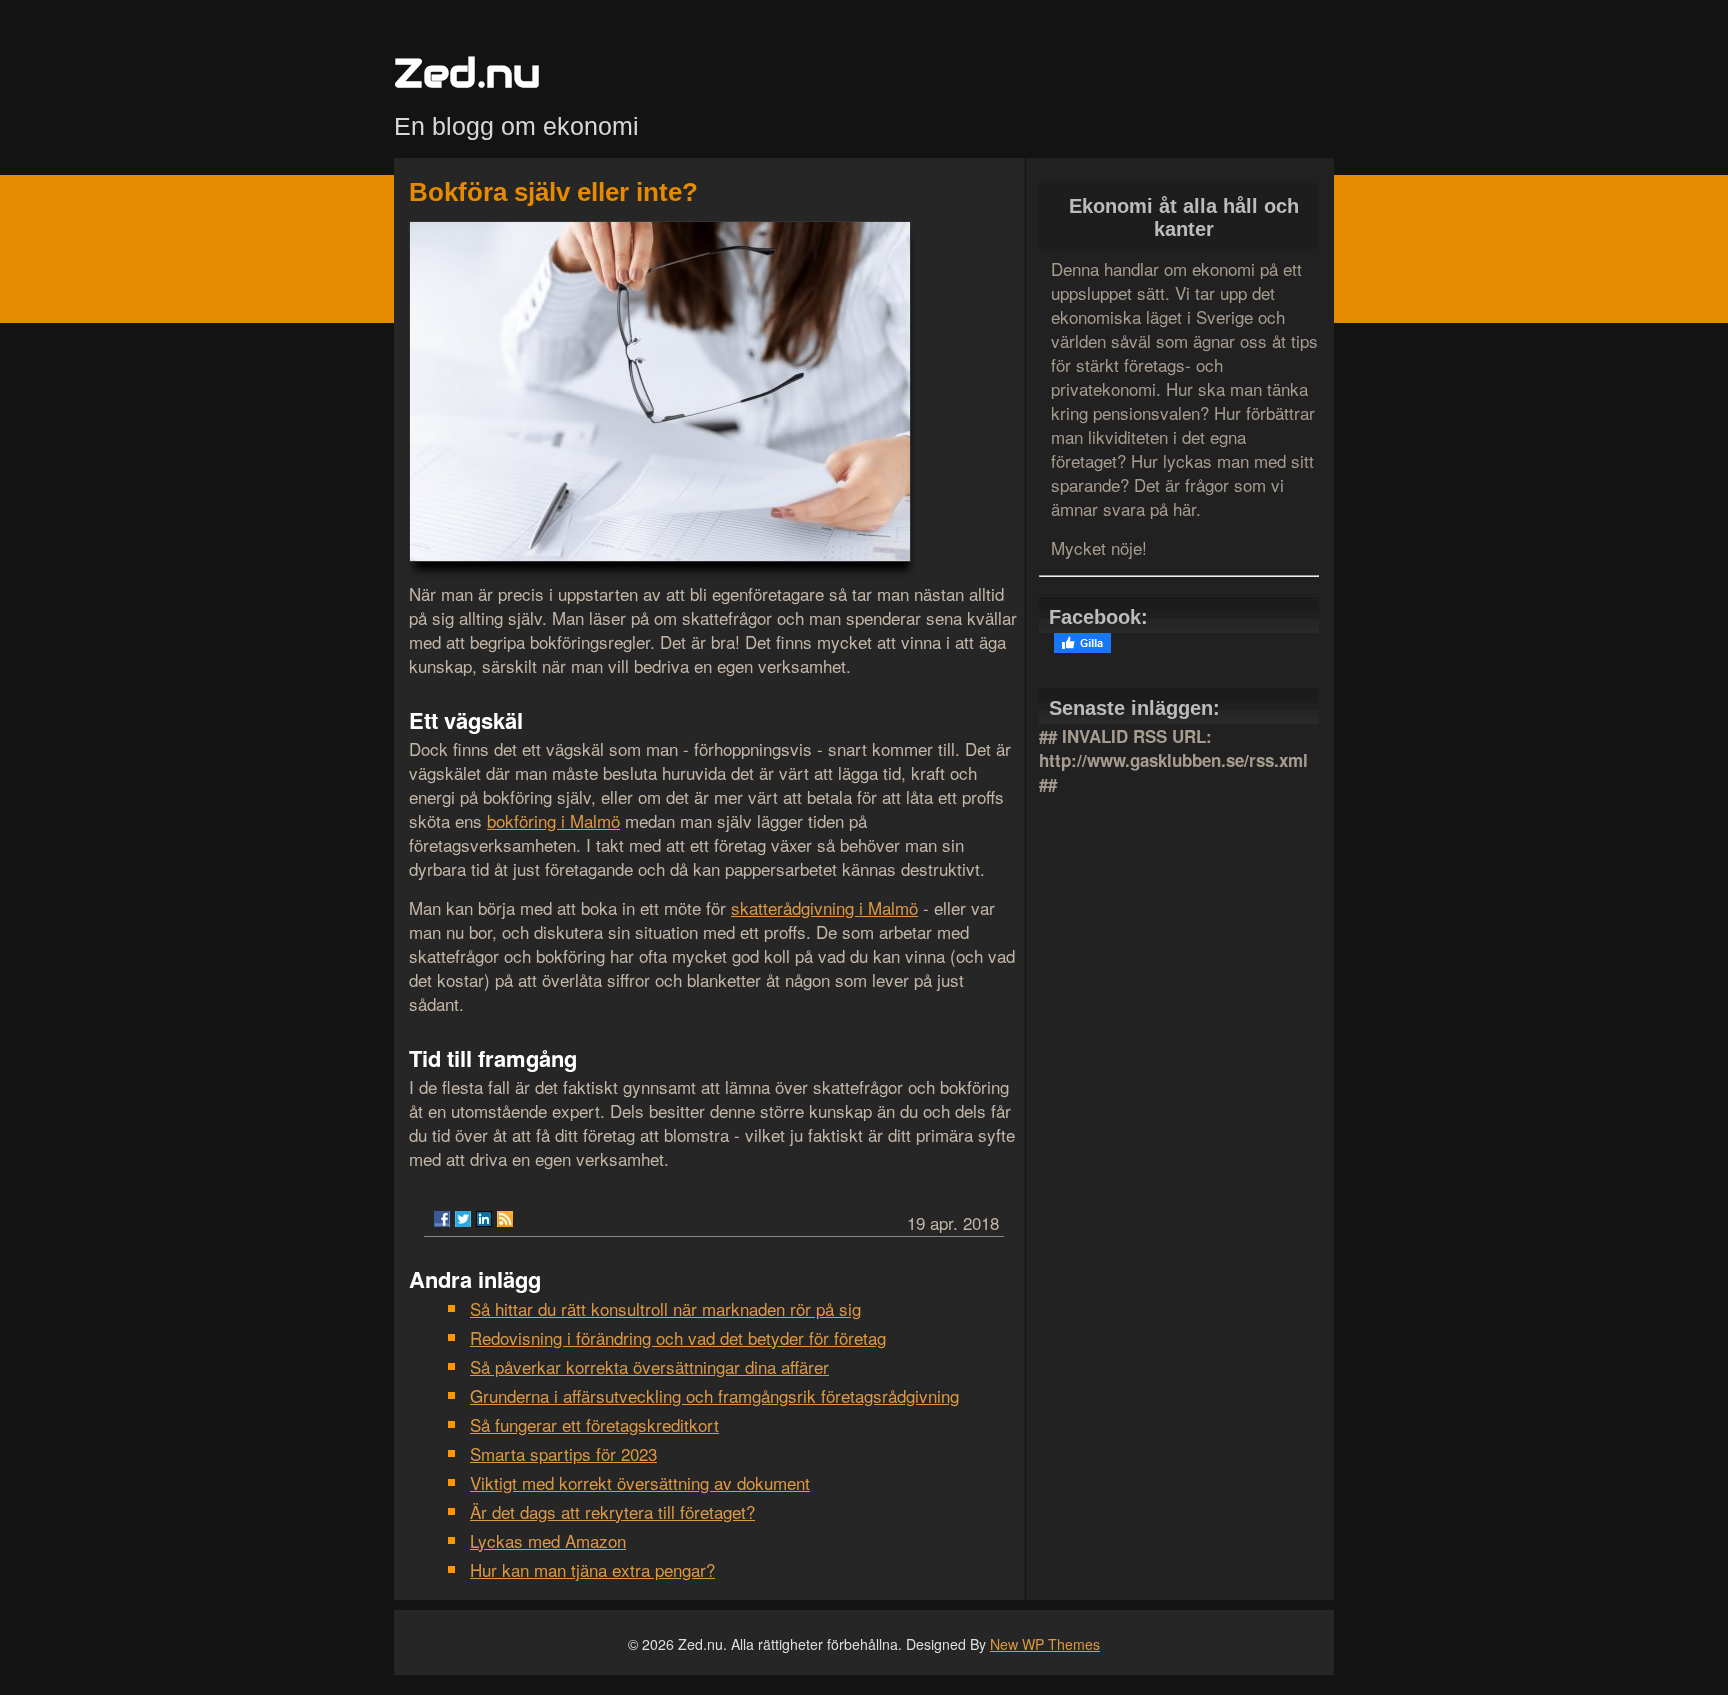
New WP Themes (1045, 1644)
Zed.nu (467, 72)
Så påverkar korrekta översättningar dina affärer (649, 1366)
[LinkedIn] (484, 1219)
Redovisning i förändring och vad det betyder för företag (678, 1337)
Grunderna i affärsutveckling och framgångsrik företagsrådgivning (714, 1395)
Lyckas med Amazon (548, 1540)
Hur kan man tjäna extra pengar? (592, 1569)
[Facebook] (442, 1219)
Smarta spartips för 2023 (563, 1453)
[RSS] (505, 1219)
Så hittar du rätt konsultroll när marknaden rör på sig (665, 1308)
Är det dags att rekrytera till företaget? (612, 1511)
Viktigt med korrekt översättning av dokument (640, 1482)
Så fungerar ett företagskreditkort (594, 1424)
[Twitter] (463, 1219)
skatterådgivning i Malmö (824, 907)
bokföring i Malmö (553, 820)
